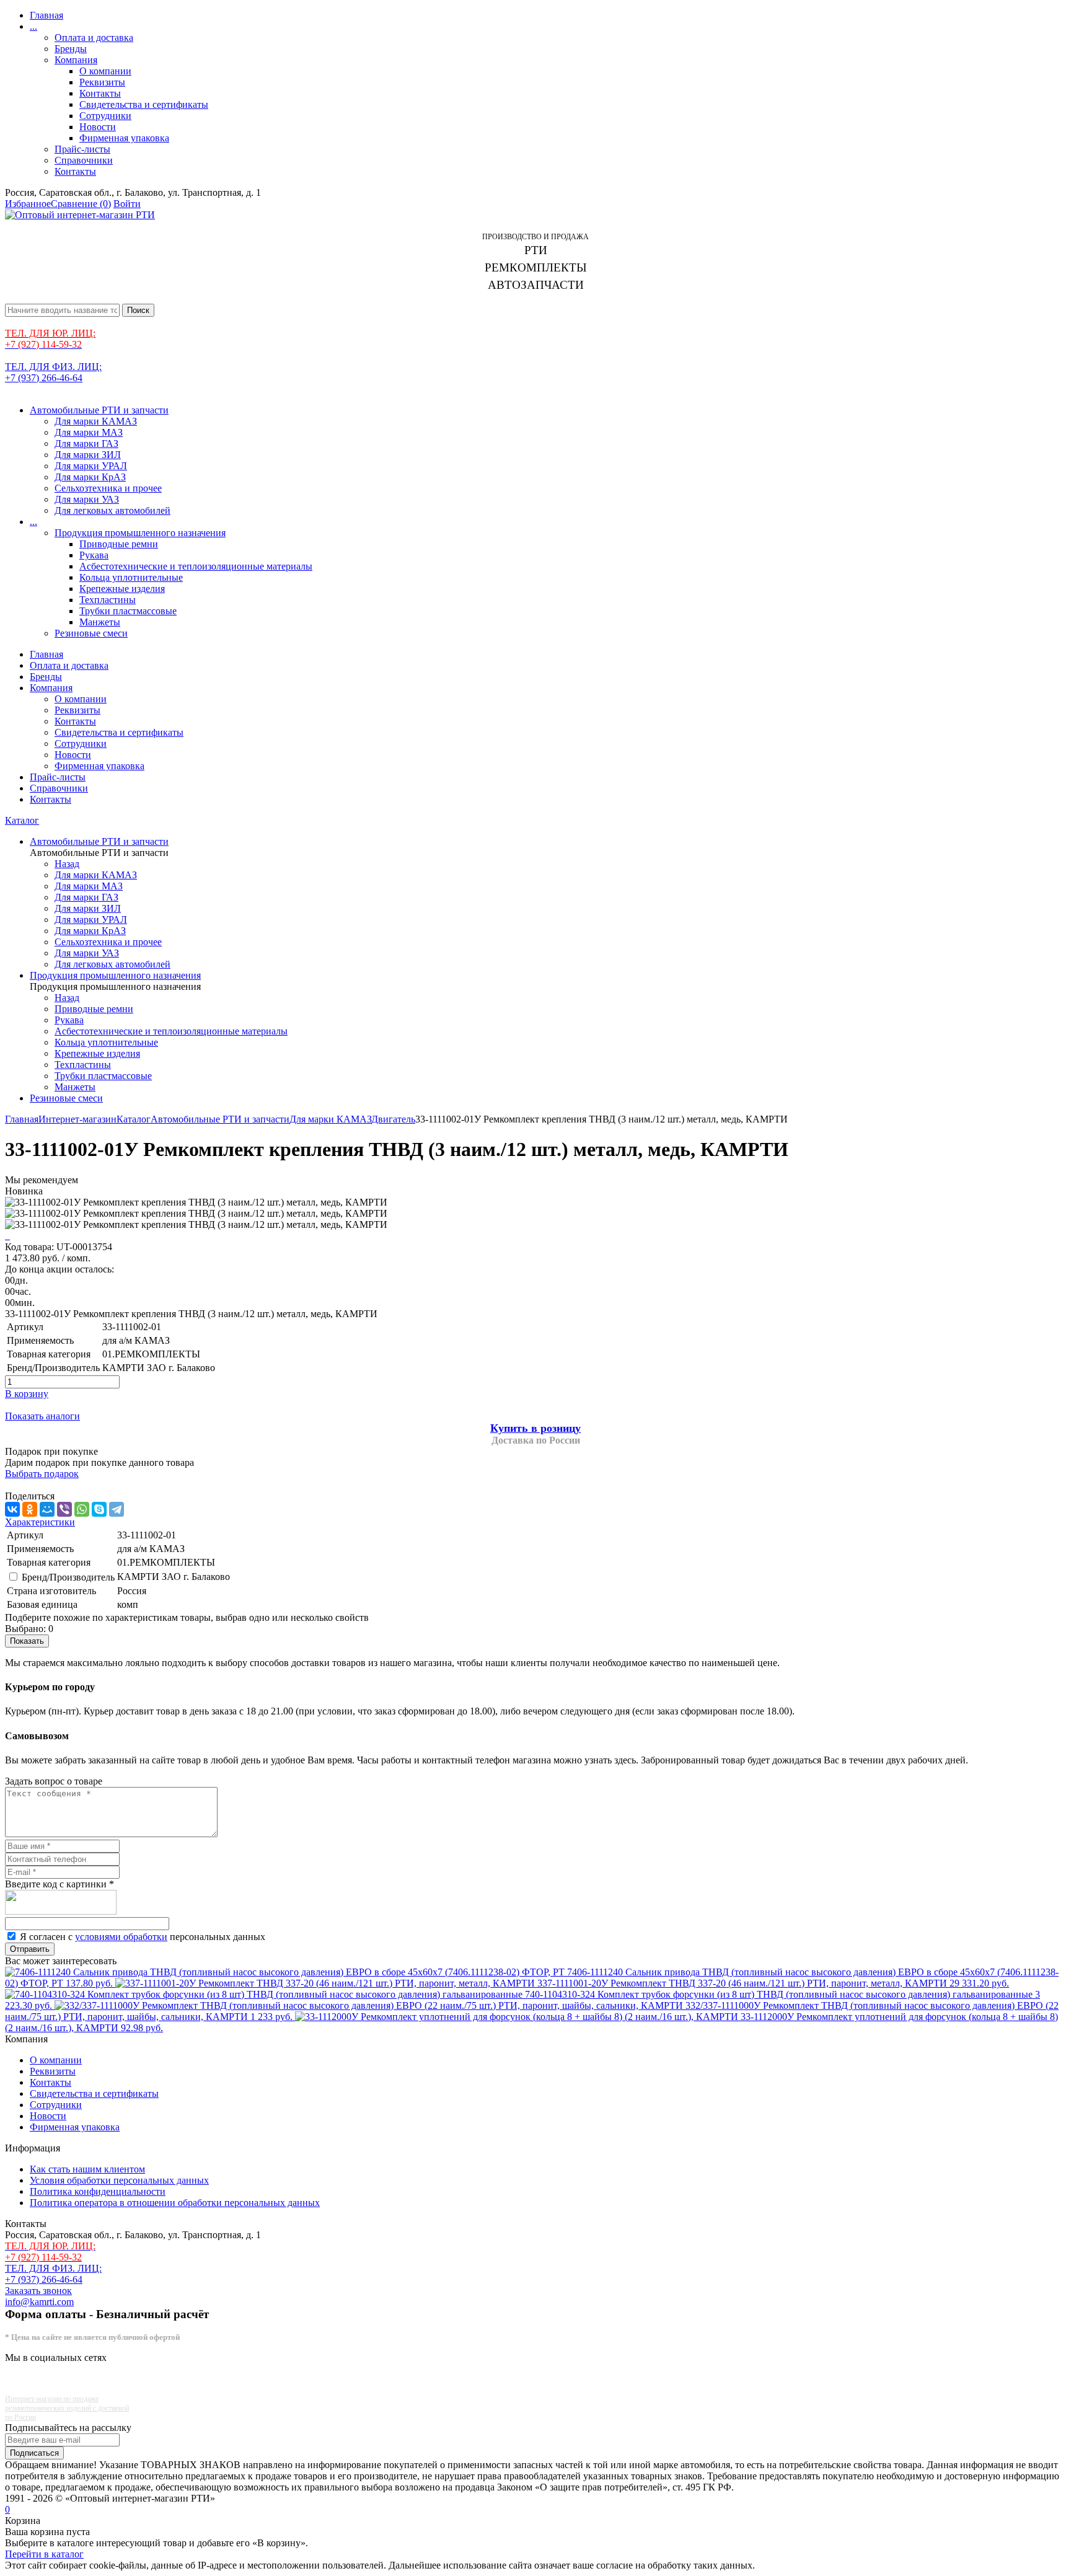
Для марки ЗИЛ (88, 455)
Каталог (22, 820)
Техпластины (108, 600)
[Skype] (99, 1509)
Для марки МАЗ (89, 432)
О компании (105, 71)
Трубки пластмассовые (128, 611)
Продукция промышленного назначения (140, 533)
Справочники (84, 160)
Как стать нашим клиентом (87, 2169)
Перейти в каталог (44, 2554)
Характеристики (40, 1522)
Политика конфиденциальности (98, 2191)
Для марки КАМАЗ (96, 421)
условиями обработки (121, 1937)
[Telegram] (117, 1509)
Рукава (94, 555)
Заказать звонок (38, 2291)
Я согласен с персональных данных (143, 1937)
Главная (46, 15)
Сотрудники (105, 116)
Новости (98, 127)
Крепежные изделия (122, 589)
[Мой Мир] (47, 1509)
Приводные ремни (119, 544)
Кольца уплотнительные (131, 577)
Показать (27, 1641)
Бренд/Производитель (68, 1577)
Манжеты (100, 622)
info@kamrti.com (39, 2302)
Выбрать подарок (42, 1474)
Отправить (30, 1949)
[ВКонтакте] (12, 1509)
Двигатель (393, 1119)
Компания (76, 60)
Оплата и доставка (94, 37)
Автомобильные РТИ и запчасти (99, 410)
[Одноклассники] (30, 1509)
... (33, 26)
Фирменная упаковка (124, 138)
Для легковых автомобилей (112, 510)
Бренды (71, 49)
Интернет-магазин (77, 1119)
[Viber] (64, 1509)
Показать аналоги (42, 1416)
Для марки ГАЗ (86, 443)
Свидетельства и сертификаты (144, 104)
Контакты (100, 93)
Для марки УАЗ (87, 499)
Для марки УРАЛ (91, 466)
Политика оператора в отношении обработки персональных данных (175, 2203)
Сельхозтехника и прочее (108, 488)
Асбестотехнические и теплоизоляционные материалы (196, 566)
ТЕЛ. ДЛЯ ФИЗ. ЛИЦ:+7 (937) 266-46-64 (53, 372)
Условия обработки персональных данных (119, 2180)
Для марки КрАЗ (90, 477)
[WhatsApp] (82, 1509)
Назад (67, 864)
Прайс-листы (82, 149)
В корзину (27, 1394)
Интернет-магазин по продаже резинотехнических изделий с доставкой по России (67, 2408)
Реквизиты (102, 82)
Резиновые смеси (91, 633)
